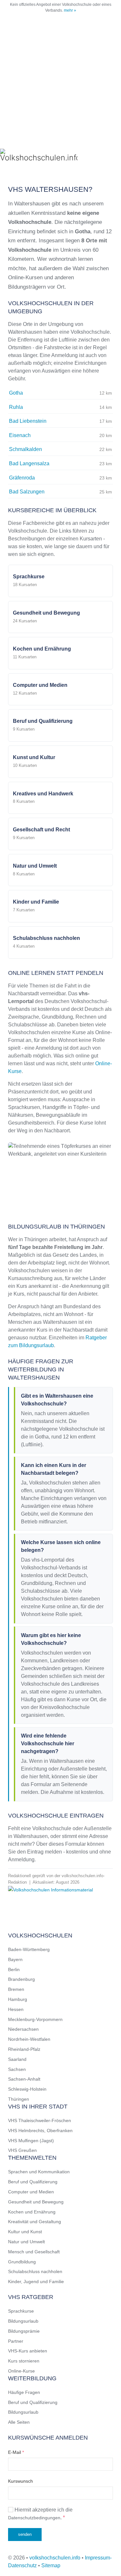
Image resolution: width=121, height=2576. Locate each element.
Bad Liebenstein (28, 421)
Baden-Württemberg (29, 1949)
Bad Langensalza (29, 463)
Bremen (16, 1989)
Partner (16, 2341)
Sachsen (17, 2069)
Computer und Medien (31, 2192)
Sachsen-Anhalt (24, 2079)
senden (25, 2534)
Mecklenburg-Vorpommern (35, 2019)
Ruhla (16, 407)
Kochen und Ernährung (32, 2212)
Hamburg (18, 1999)
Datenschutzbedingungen (34, 2518)
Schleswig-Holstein (27, 2089)
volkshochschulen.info (55, 2558)
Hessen (16, 2009)
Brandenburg (21, 1979)
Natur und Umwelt (26, 2242)
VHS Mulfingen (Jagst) (31, 2141)
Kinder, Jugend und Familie (36, 2281)
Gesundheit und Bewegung (36, 2202)
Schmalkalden (25, 449)
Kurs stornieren (24, 2361)
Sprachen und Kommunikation (39, 2172)
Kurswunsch (20, 2481)
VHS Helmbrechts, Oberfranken (40, 2131)
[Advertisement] (60, 79)
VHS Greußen (22, 2150)
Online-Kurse (21, 2371)
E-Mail (16, 2452)
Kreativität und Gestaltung (35, 2222)
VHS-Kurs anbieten (28, 2351)
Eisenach (20, 435)
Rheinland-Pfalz (24, 2049)
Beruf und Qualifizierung (33, 2182)
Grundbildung (22, 2262)
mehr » (70, 10)
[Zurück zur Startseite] (39, 156)
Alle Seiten (19, 2422)
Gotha (16, 393)
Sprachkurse (21, 2311)
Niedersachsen (23, 2029)
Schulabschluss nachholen (35, 2271)
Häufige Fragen (24, 2392)
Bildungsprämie (24, 2331)
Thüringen (19, 2099)
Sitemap (51, 2565)
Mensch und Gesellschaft (34, 2252)
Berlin (14, 1970)
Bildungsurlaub (23, 2321)
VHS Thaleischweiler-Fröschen (40, 2120)
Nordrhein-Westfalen (29, 2039)
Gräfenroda (22, 478)
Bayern (15, 1959)
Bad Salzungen (27, 492)
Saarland (17, 2059)
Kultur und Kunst (25, 2232)
